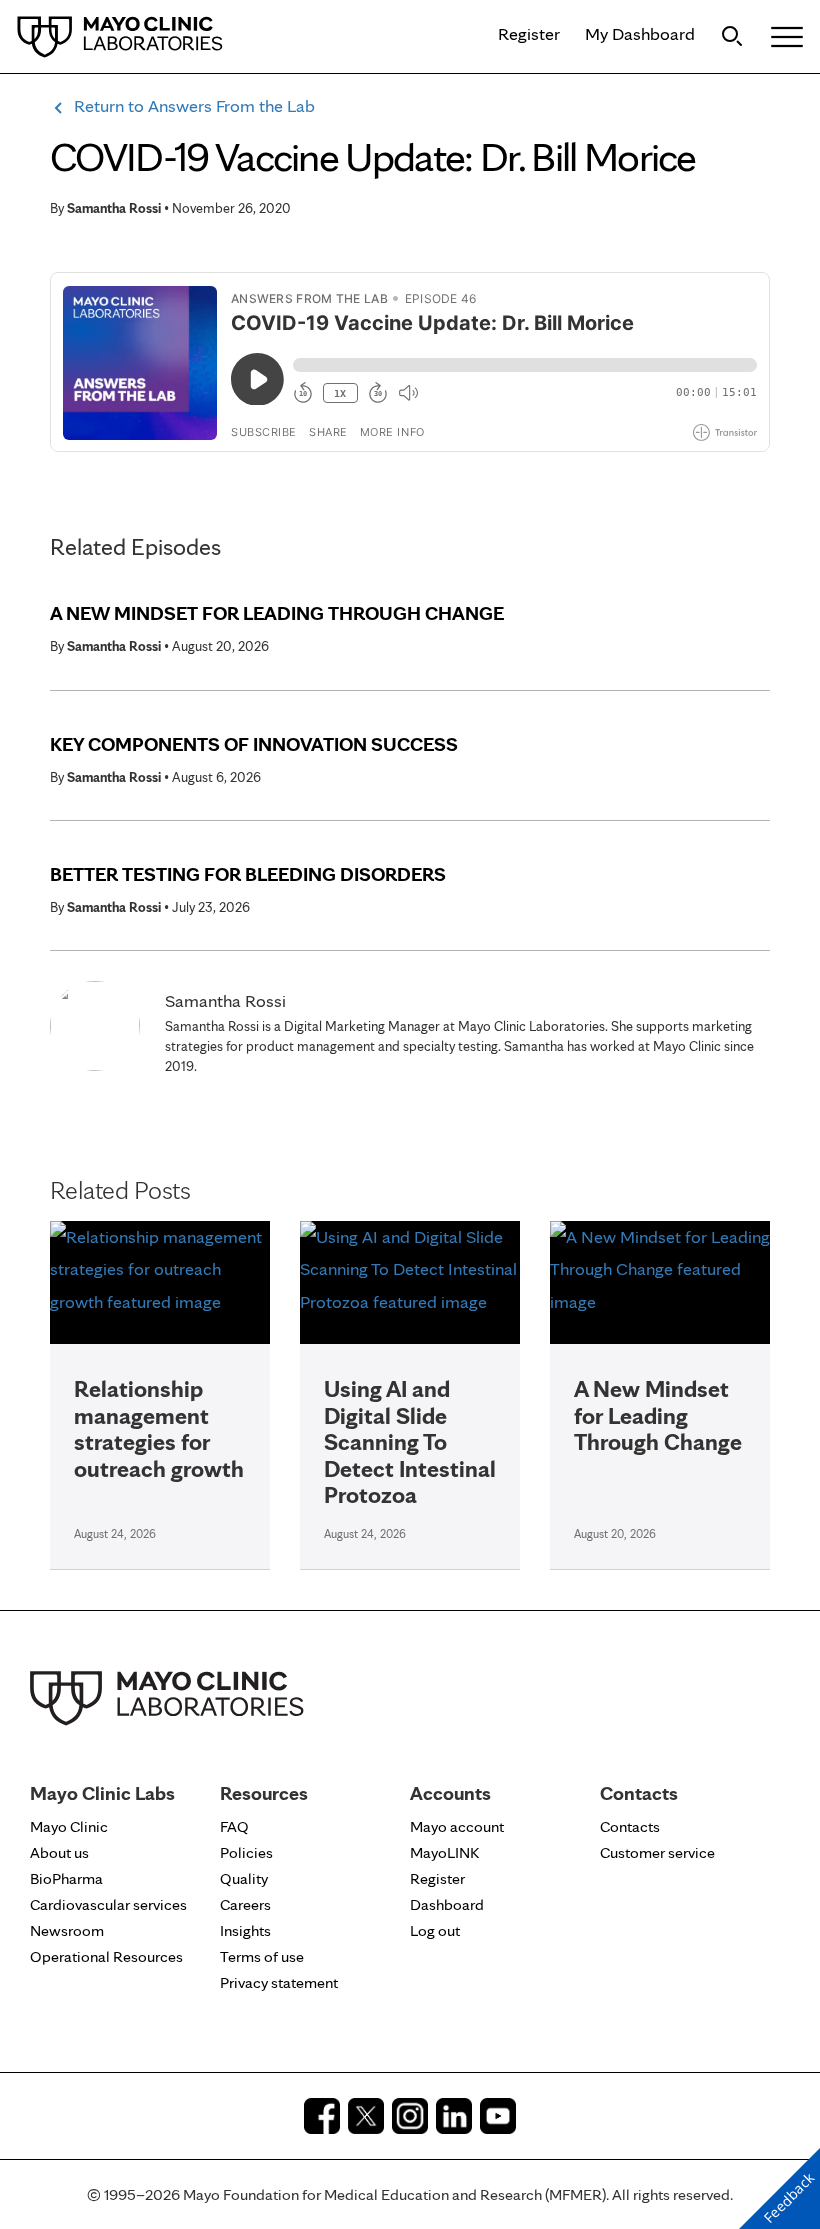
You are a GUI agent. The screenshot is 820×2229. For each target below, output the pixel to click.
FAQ (234, 1826)
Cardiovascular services (108, 1904)
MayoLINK (444, 1852)
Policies (246, 1852)
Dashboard (447, 1904)
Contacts (630, 1826)
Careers (245, 1904)
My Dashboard (640, 33)
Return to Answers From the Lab (194, 105)
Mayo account (457, 1826)
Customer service (657, 1852)
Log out (435, 1930)
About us (59, 1852)
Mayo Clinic (69, 1826)
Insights (245, 1930)
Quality (244, 1878)
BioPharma (66, 1878)
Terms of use (262, 1956)
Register (529, 33)
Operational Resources (106, 1956)
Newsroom (67, 1930)
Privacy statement (279, 1982)
